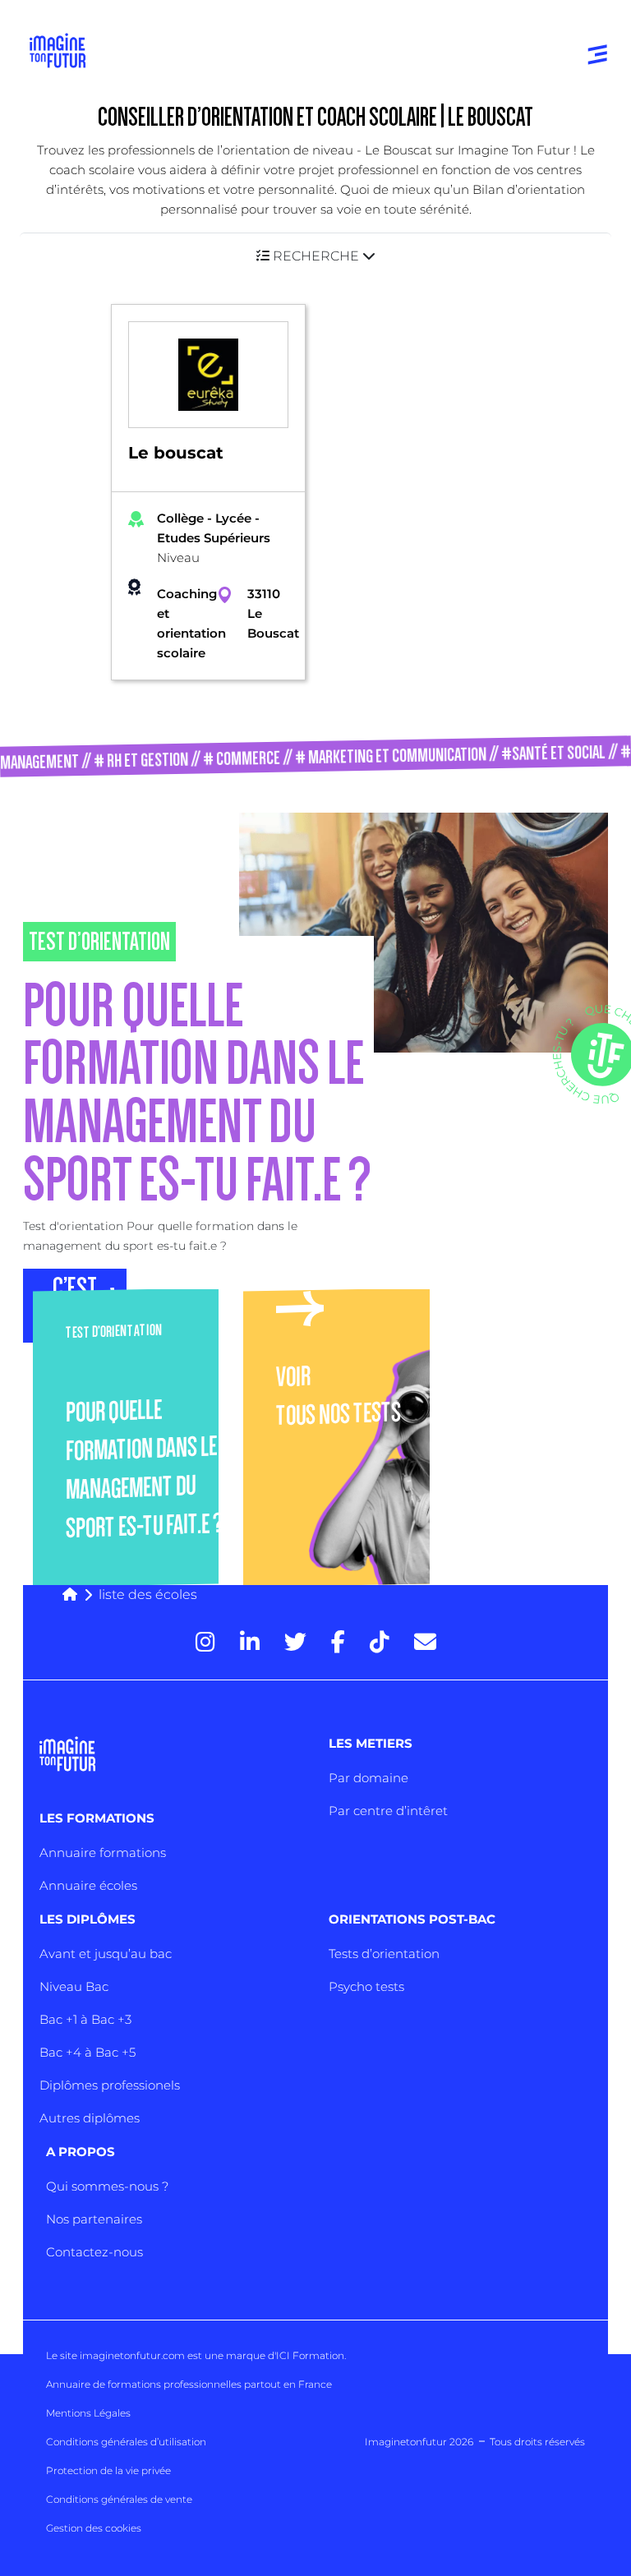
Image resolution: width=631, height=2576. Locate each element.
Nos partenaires (94, 2219)
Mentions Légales (88, 2413)
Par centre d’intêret (388, 1811)
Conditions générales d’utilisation (126, 2442)
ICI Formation (310, 2355)
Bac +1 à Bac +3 (85, 2019)
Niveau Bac (74, 1986)
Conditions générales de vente (119, 2499)
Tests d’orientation (384, 1954)
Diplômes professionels (110, 2085)
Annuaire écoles (88, 1885)
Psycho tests (366, 1986)
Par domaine (368, 1778)
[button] (315, 256)
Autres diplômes (90, 2118)
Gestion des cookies (94, 2528)
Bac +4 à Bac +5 (88, 2052)
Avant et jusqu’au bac (106, 1954)
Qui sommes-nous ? (107, 2186)
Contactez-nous (94, 2252)
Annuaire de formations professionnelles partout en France (189, 2384)
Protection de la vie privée (108, 2470)
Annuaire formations (103, 1853)
